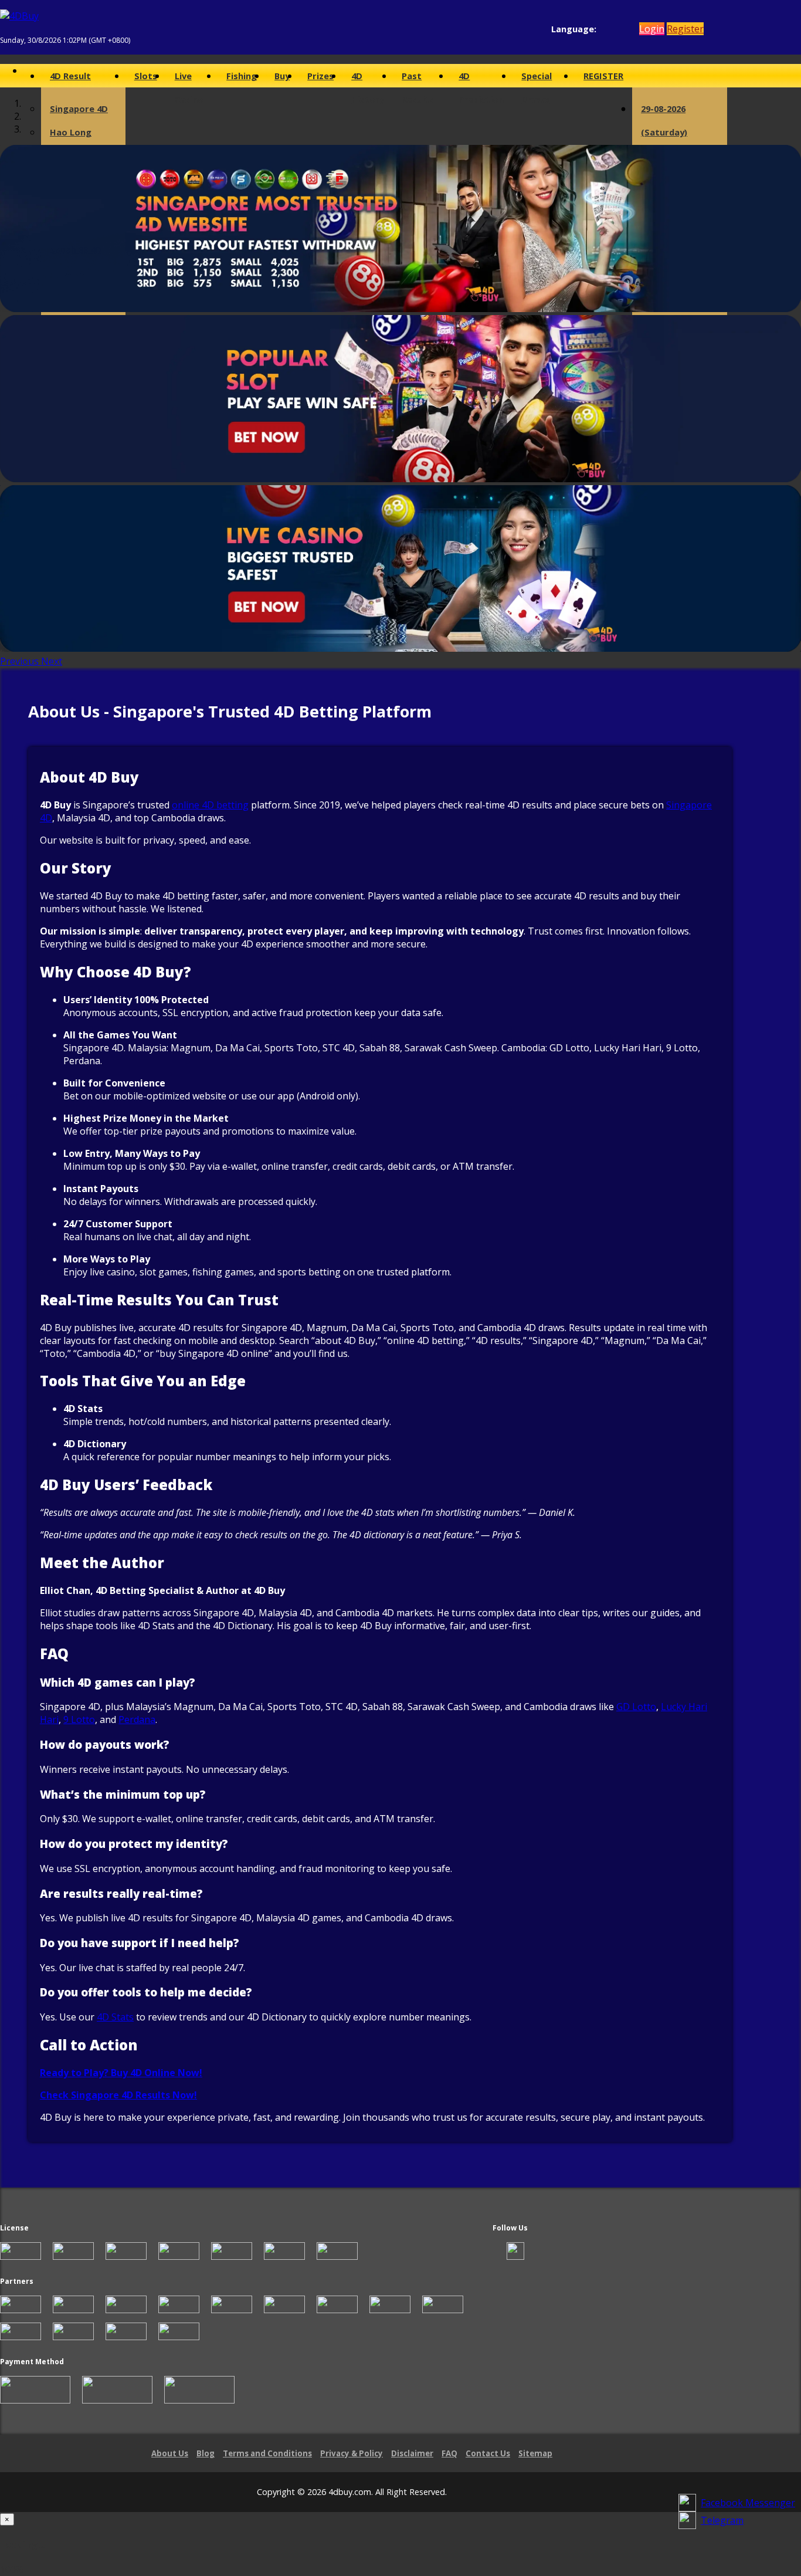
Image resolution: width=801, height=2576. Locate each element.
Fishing (242, 76)
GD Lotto (636, 1707)
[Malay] (625, 29)
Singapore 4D (79, 109)
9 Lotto (79, 1719)
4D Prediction (481, 79)
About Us (170, 2453)
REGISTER (603, 76)
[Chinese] (614, 29)
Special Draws (537, 79)
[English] (603, 29)
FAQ (449, 2453)
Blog (206, 2453)
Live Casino (189, 79)
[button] (21, 661)
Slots (146, 76)
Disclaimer (412, 2453)
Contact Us (488, 2453)
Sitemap (535, 2453)
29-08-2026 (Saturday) (664, 120)
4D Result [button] (70, 76)
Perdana (137, 1719)
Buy (282, 76)
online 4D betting (210, 805)
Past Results (418, 79)
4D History (368, 79)
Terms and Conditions (267, 2453)
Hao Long (71, 132)
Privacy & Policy (352, 2453)
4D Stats (115, 2017)
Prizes (320, 76)
